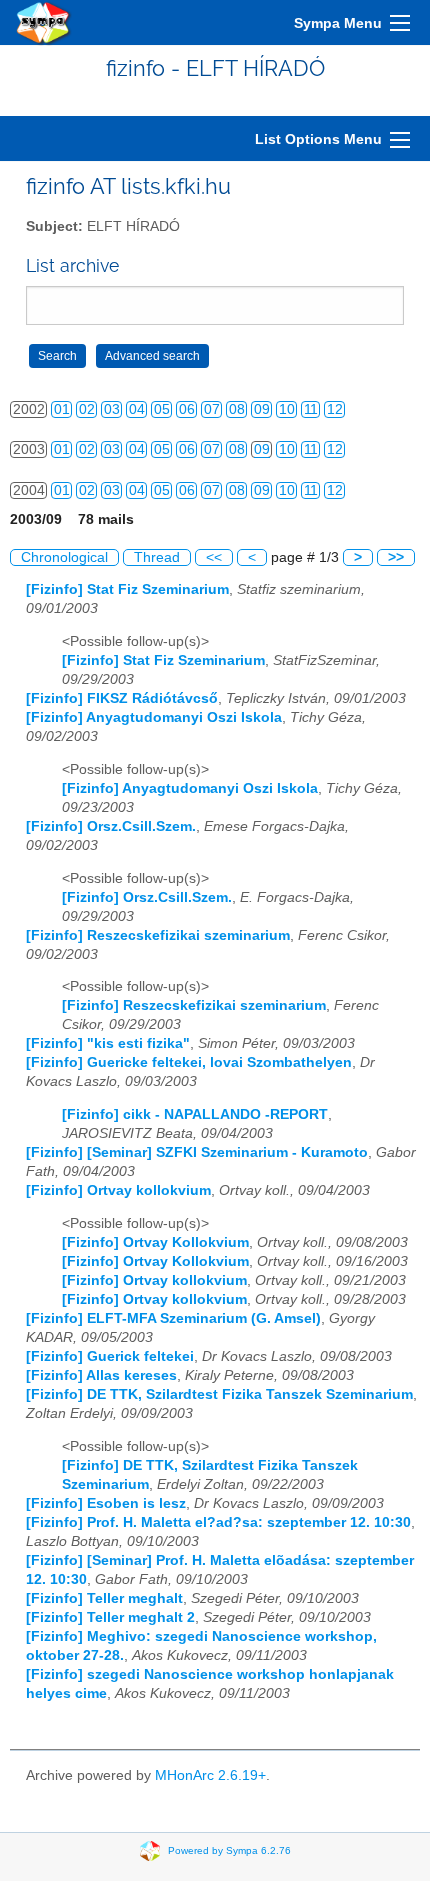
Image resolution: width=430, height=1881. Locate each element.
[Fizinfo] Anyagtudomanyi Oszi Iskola (154, 717)
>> (396, 557)
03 (112, 409)
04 (137, 409)
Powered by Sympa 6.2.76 (229, 1850)
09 (262, 409)
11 (311, 409)
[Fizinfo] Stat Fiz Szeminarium (127, 589)
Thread (157, 557)
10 (287, 409)
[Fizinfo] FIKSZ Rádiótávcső (122, 698)
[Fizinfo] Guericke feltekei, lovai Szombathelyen (189, 1062)
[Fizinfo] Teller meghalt (104, 1598)
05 (162, 409)
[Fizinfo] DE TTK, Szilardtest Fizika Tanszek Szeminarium (219, 1394)
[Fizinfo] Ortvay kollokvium (118, 1190)
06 (187, 409)
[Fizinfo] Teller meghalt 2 (110, 1617)
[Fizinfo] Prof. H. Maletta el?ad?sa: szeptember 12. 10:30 (218, 1522)
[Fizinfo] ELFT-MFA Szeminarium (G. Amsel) (173, 1318)
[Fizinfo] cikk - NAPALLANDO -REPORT (195, 1114)
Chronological (64, 557)
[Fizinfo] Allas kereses (101, 1375)
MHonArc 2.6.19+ (210, 1775)
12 (335, 409)
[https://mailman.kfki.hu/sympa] (44, 22)
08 (237, 409)
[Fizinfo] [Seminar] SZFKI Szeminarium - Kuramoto (197, 1152)
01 (62, 409)
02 (87, 409)
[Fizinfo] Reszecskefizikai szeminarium (158, 935)
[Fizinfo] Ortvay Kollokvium (155, 1242)
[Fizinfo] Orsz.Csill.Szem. (111, 826)
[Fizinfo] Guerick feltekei (110, 1356)
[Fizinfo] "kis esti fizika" (108, 1043)
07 (212, 409)
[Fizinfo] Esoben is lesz (106, 1503)
